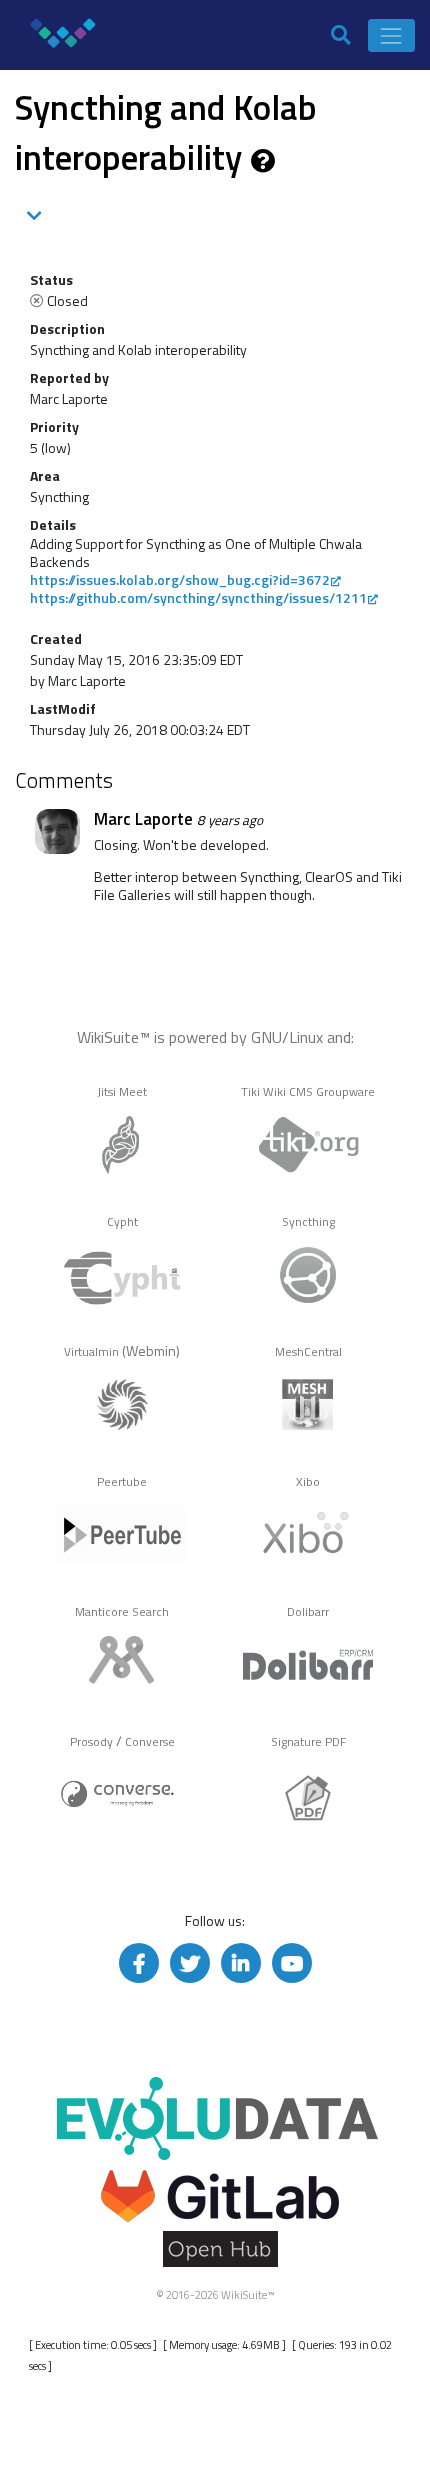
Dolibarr (308, 1612)
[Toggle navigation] (391, 35)
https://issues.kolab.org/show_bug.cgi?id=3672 (180, 579)
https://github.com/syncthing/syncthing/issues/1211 (198, 597)
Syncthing (308, 1222)
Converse (150, 1742)
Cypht (122, 1222)
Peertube (122, 1482)
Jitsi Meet (122, 1092)
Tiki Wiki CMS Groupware (308, 1092)
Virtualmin (91, 1352)
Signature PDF (308, 1742)
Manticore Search (122, 1612)
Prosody (91, 1742)
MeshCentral (308, 1352)
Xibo (308, 1482)
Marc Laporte (143, 819)
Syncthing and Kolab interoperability (166, 132)
